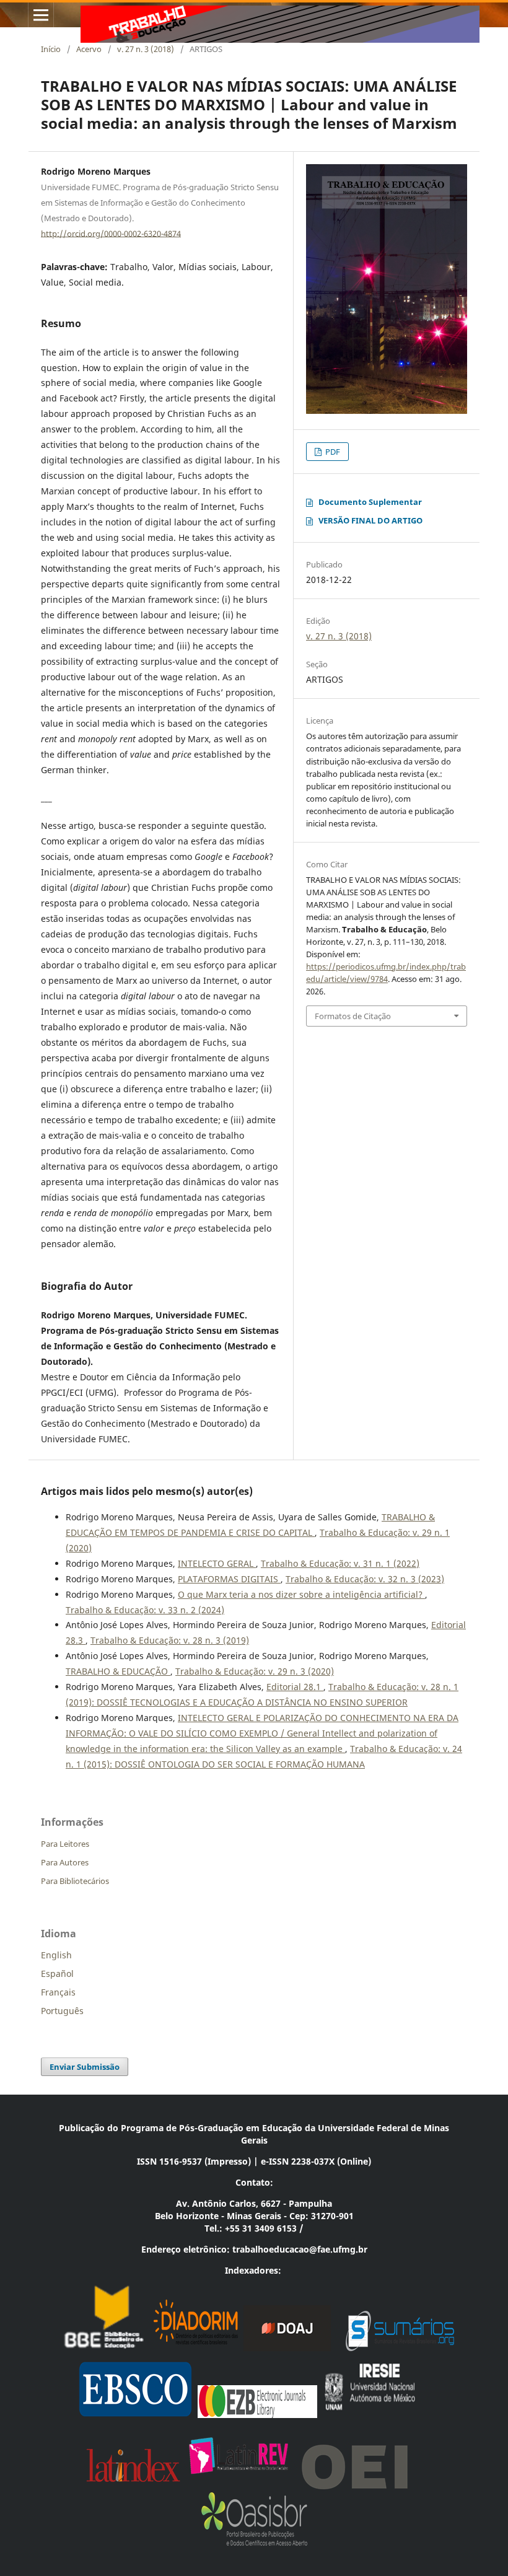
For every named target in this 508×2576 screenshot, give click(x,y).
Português (62, 2011)
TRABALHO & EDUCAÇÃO (118, 1671)
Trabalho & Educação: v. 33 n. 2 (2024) (145, 1610)
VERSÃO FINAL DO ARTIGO (370, 520)
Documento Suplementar (370, 502)
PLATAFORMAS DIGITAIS (229, 1579)
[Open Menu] (41, 15)
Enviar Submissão (85, 2067)
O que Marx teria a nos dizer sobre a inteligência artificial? (301, 1594)
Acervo (89, 49)
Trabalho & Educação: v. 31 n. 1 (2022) (340, 1563)
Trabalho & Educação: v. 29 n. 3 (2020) (255, 1671)
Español (57, 1974)
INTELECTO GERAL (217, 1563)
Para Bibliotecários (75, 1881)
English (56, 1955)
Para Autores (65, 1862)
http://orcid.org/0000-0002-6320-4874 (111, 233)
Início (51, 49)
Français (58, 1992)
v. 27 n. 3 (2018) (146, 49)
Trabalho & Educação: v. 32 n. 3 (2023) (365, 1579)
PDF (332, 452)
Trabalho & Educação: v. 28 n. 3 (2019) (170, 1640)
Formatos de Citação (353, 1016)
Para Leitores (65, 1844)
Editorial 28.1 (295, 1687)
